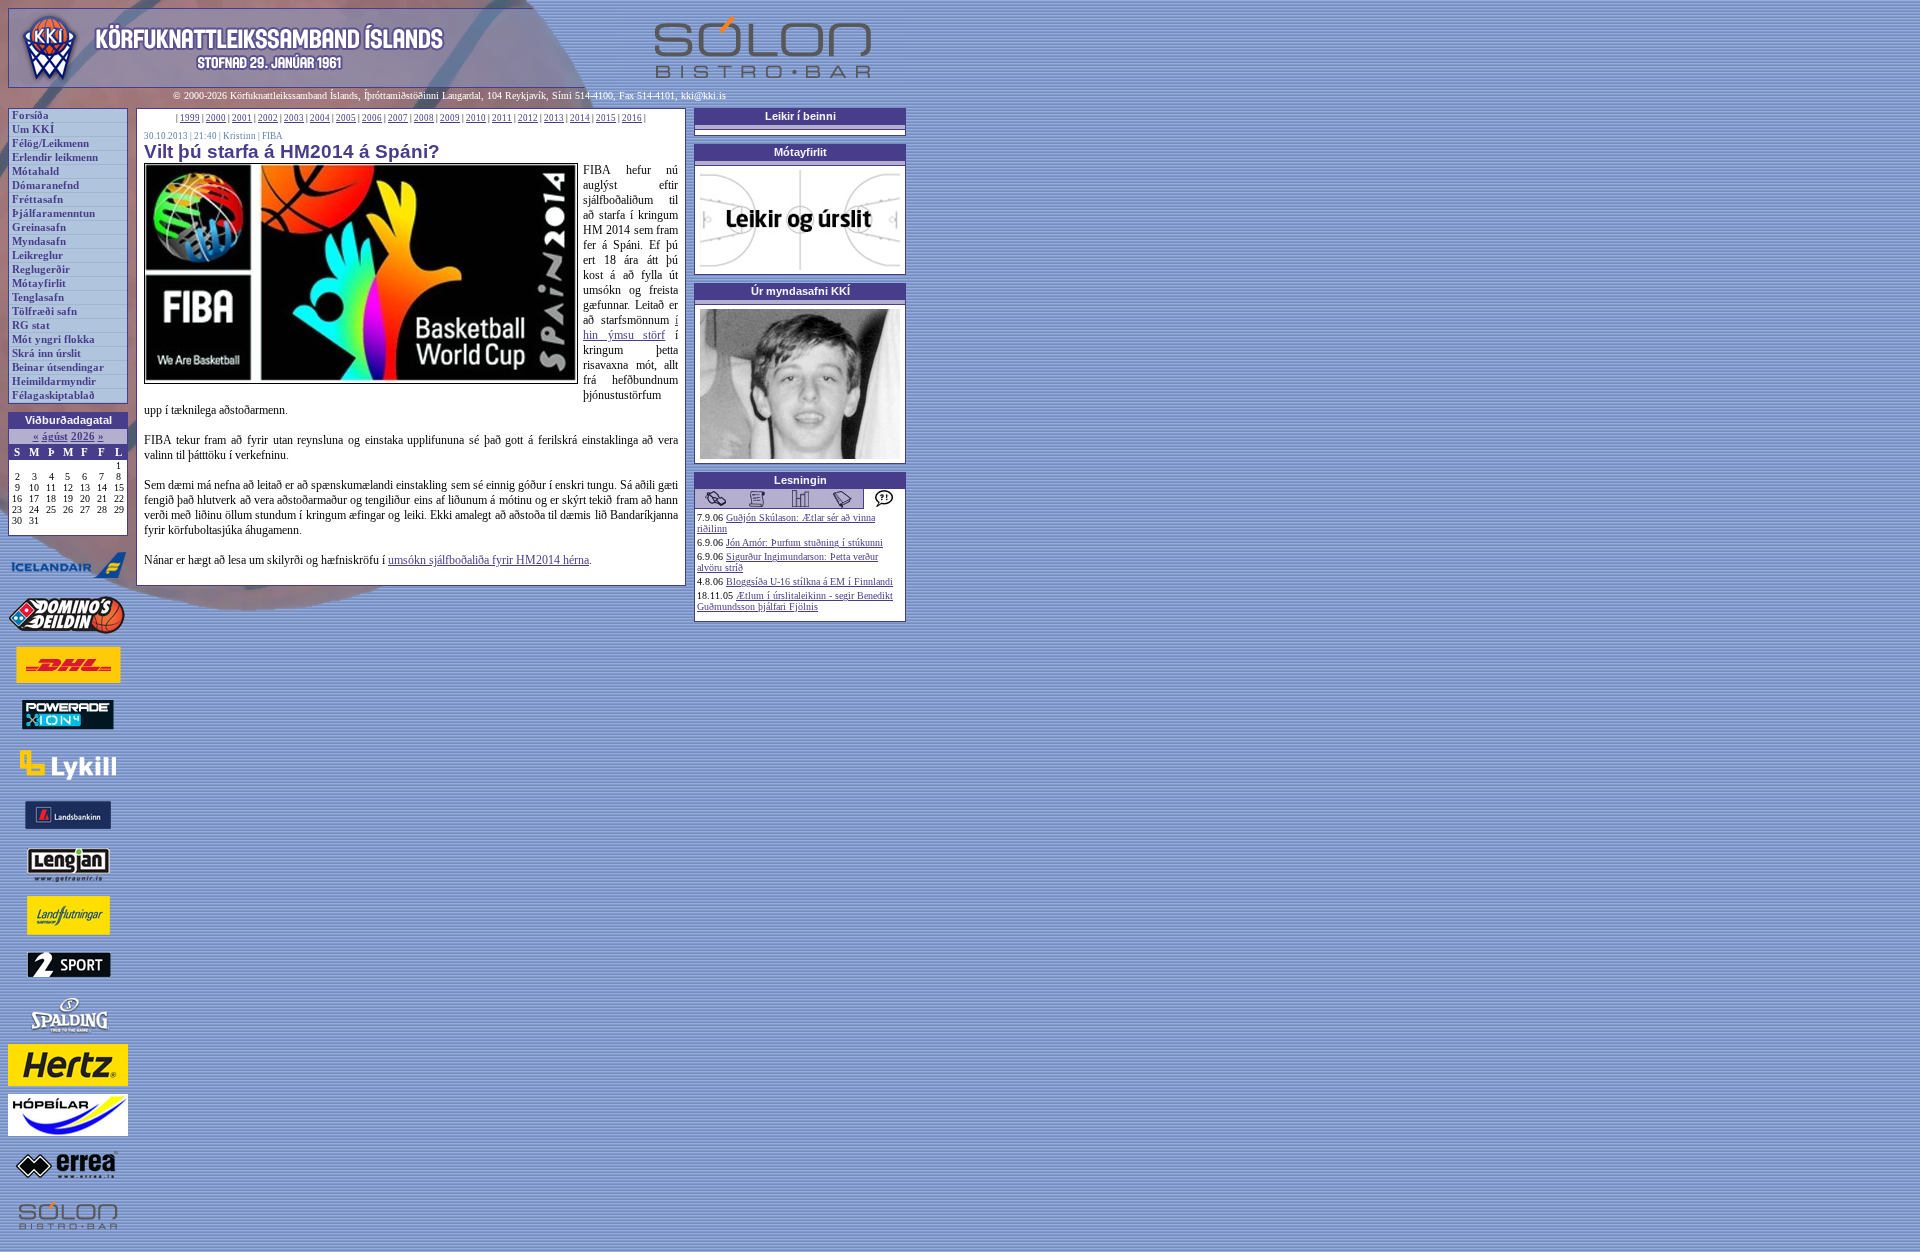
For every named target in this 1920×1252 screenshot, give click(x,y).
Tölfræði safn (44, 311)
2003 (294, 118)
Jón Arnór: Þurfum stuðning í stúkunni (804, 542)
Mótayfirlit (39, 283)
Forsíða (30, 115)
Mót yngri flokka (53, 339)
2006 (372, 118)
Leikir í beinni (800, 116)
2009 (450, 118)
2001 (242, 118)
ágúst (55, 436)
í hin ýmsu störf (630, 327)
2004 (320, 118)
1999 (190, 118)
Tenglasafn (38, 297)
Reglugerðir (41, 269)
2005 (346, 118)
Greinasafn (39, 227)
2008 (424, 118)
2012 (528, 118)
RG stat (31, 325)
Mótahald (35, 171)
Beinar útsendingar (58, 367)
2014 (580, 118)
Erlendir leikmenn (55, 157)
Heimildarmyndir (54, 381)
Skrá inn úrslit (46, 353)
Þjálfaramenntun (53, 213)
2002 (268, 118)
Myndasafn (39, 241)
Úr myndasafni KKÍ (800, 291)
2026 (83, 436)
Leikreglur (37, 255)
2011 (502, 118)
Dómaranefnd (45, 185)
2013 (554, 118)
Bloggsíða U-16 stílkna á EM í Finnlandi (809, 581)
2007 (398, 118)
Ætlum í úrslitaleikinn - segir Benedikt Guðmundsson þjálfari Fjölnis (795, 601)
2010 (476, 118)
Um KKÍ (33, 129)
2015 (606, 118)
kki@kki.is (703, 95)
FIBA (272, 136)
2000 (216, 118)
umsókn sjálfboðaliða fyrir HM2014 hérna (488, 560)
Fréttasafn (37, 199)
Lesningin (800, 480)
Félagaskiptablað (53, 395)
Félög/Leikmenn (50, 143)
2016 (632, 118)
